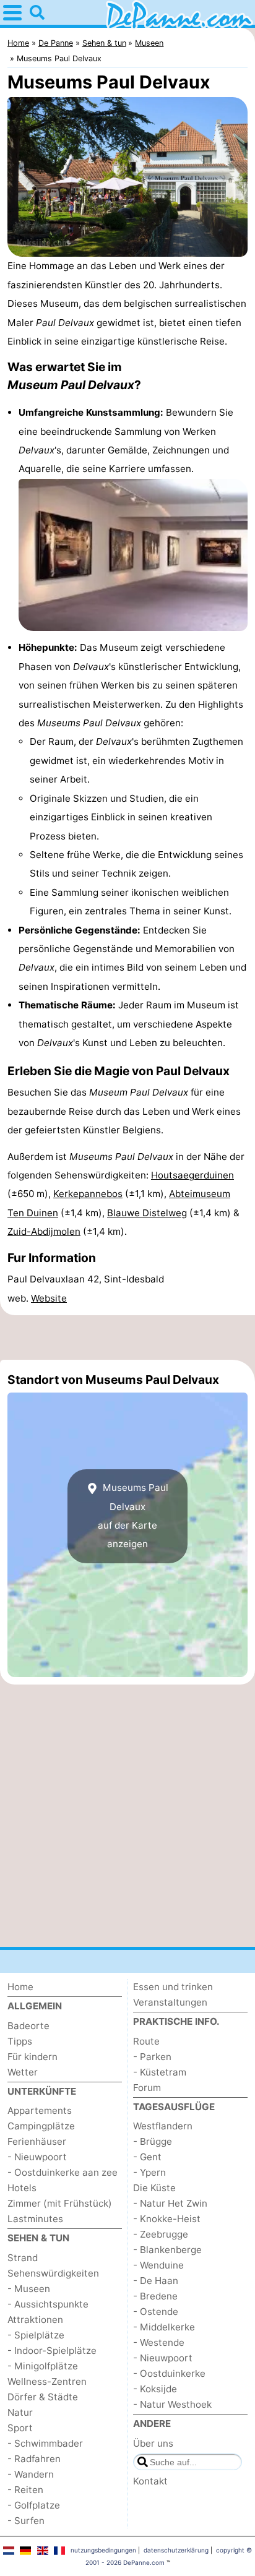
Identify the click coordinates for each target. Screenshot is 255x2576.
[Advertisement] (127, 1337)
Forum (147, 2088)
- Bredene (155, 2296)
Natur (20, 2412)
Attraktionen (35, 2320)
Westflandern (163, 2126)
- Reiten (25, 2490)
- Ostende (156, 2312)
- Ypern (149, 2172)
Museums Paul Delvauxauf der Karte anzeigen (133, 1516)
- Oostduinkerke (169, 2373)
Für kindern (32, 2057)
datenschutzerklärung (176, 2550)
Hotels (22, 2188)
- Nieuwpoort (37, 2157)
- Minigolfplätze (43, 2366)
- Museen (29, 2289)
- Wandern (31, 2474)
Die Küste (154, 2188)
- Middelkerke (164, 2327)
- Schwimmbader (45, 2443)
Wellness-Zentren (47, 2381)
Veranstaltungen (170, 2002)
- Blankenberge (167, 2250)
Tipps (20, 2041)
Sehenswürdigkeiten (53, 2273)
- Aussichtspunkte (48, 2304)
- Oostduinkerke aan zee (63, 2172)
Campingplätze (41, 2126)
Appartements (40, 2110)
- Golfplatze (34, 2505)
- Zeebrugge (161, 2234)
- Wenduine (158, 2265)
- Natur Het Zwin (170, 2203)
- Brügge (153, 2141)
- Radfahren (34, 2459)
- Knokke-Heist (167, 2219)
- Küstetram (160, 2072)
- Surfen (26, 2521)
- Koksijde (155, 2389)
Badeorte (28, 2026)
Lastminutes (35, 2219)
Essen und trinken (173, 1987)
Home (20, 1987)
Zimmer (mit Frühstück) (60, 2203)
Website (49, 1298)
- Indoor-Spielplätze (52, 2351)
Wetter (23, 2072)
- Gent (147, 2157)
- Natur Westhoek (172, 2404)
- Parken (152, 2057)
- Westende (159, 2342)
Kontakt (150, 2481)
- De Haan (156, 2281)
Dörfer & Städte (43, 2397)
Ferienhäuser (37, 2141)
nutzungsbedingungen (103, 2550)
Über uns (153, 2443)
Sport (20, 2428)
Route (146, 2041)
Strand (23, 2258)
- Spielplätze (36, 2335)
